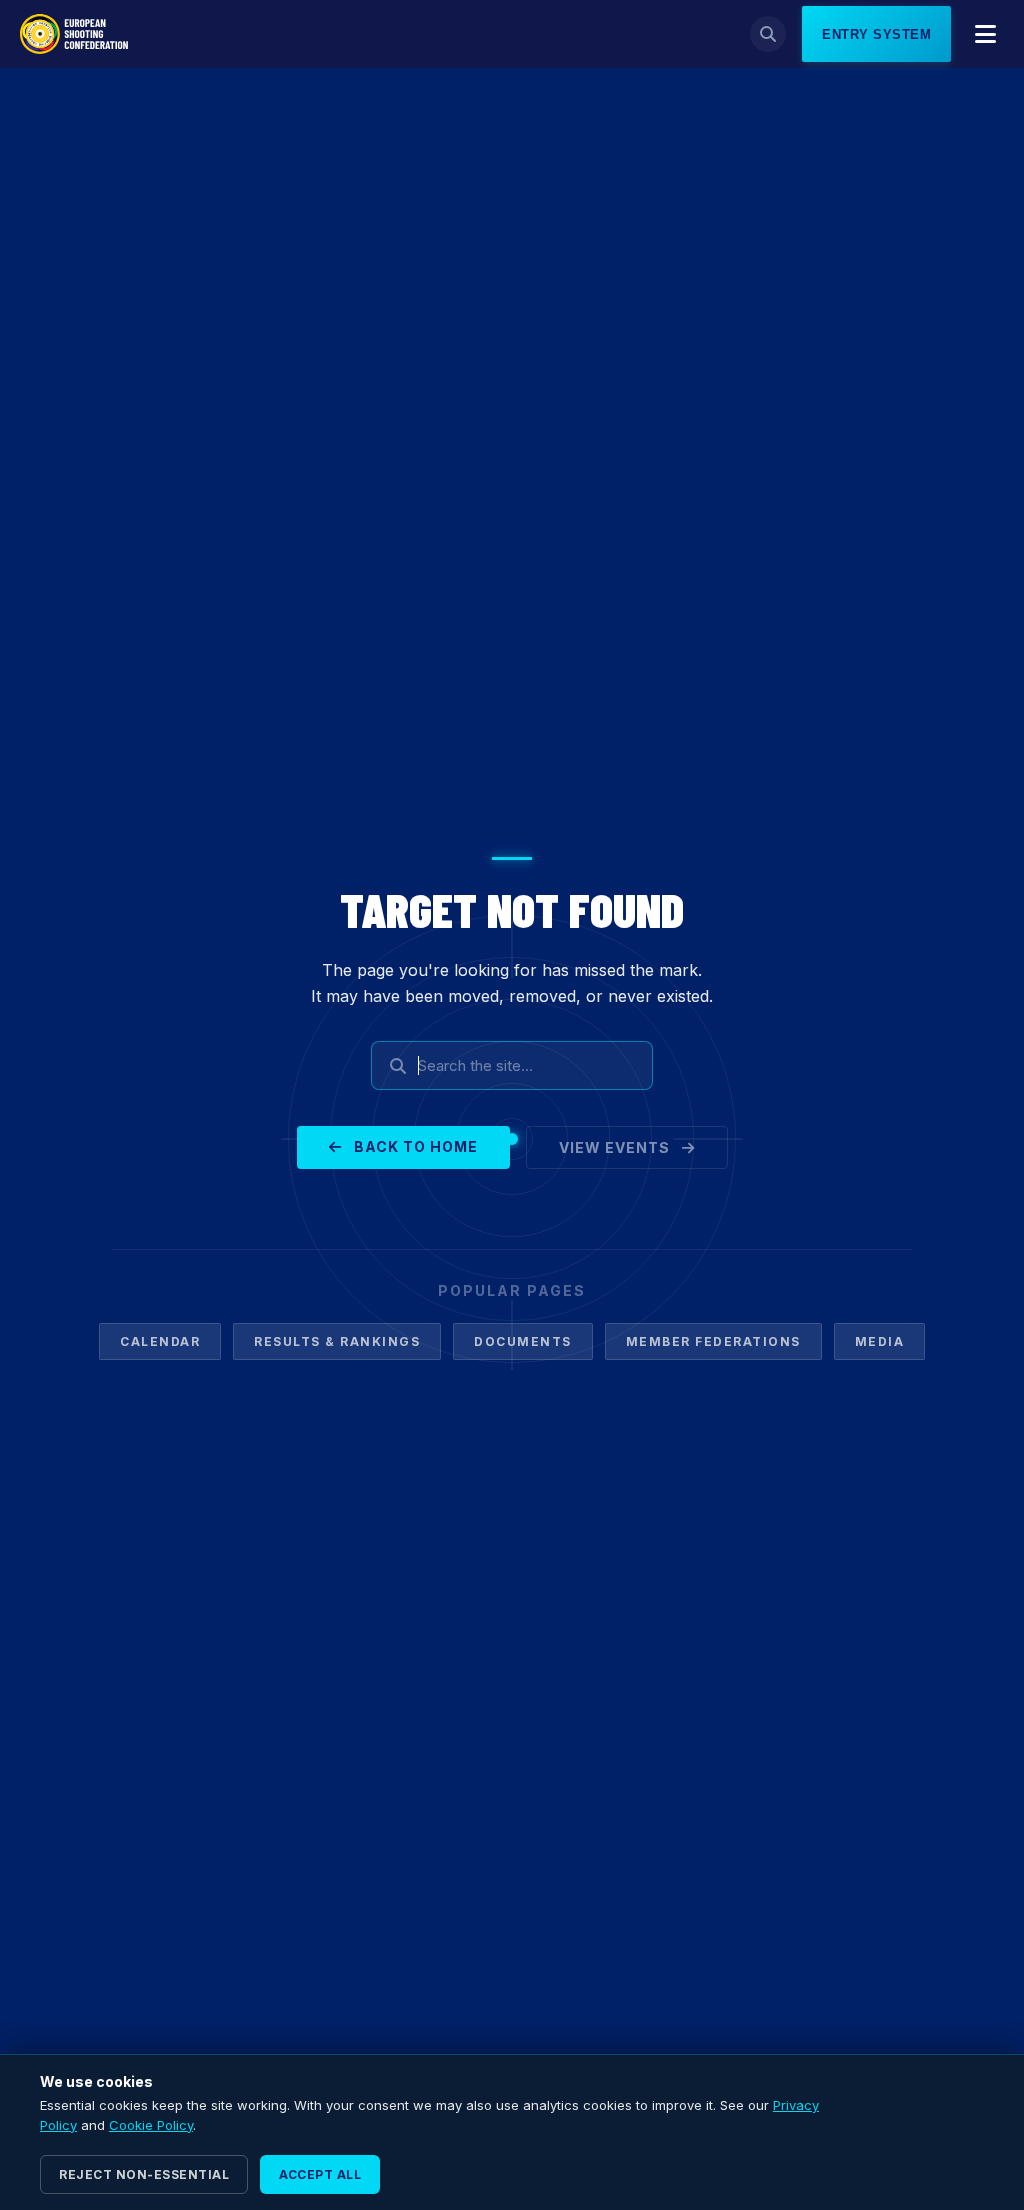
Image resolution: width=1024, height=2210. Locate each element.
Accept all (320, 2174)
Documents (523, 1341)
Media (880, 1341)
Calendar (160, 1341)
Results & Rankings (337, 1341)
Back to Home (414, 1146)
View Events (616, 1147)
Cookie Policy (151, 2125)
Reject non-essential (144, 2174)
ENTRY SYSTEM (876, 34)
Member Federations (713, 1341)
